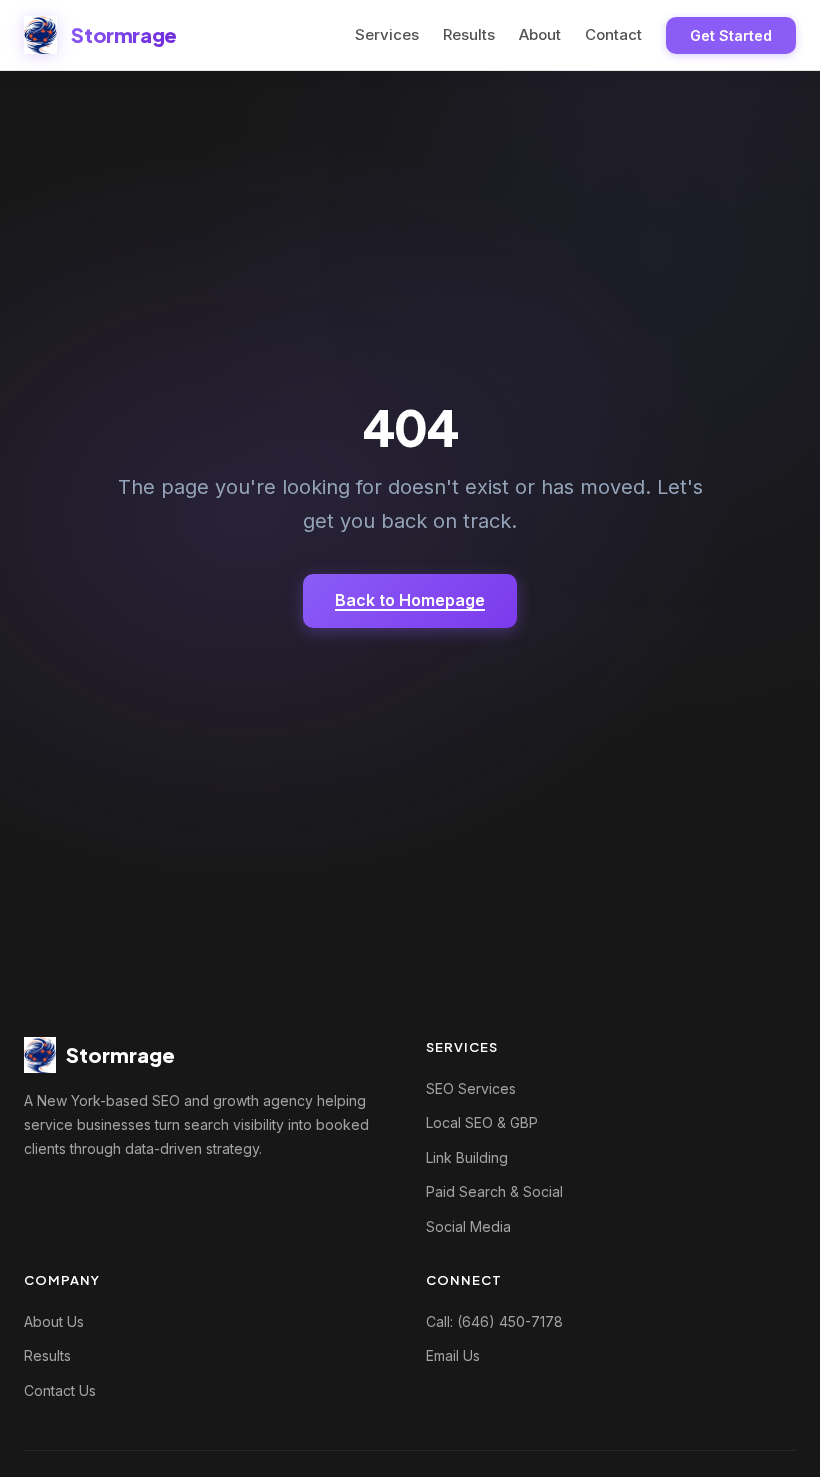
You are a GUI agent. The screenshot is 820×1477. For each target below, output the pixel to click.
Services (387, 34)
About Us (54, 1321)
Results (469, 34)
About (540, 34)
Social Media (468, 1226)
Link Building (467, 1157)
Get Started (731, 35)
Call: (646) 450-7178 (494, 1321)
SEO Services (471, 1088)
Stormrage (123, 34)
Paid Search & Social (494, 1191)
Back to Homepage (410, 600)
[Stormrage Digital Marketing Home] (40, 35)
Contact (613, 34)
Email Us (453, 1355)
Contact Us (60, 1390)
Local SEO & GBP (482, 1122)
